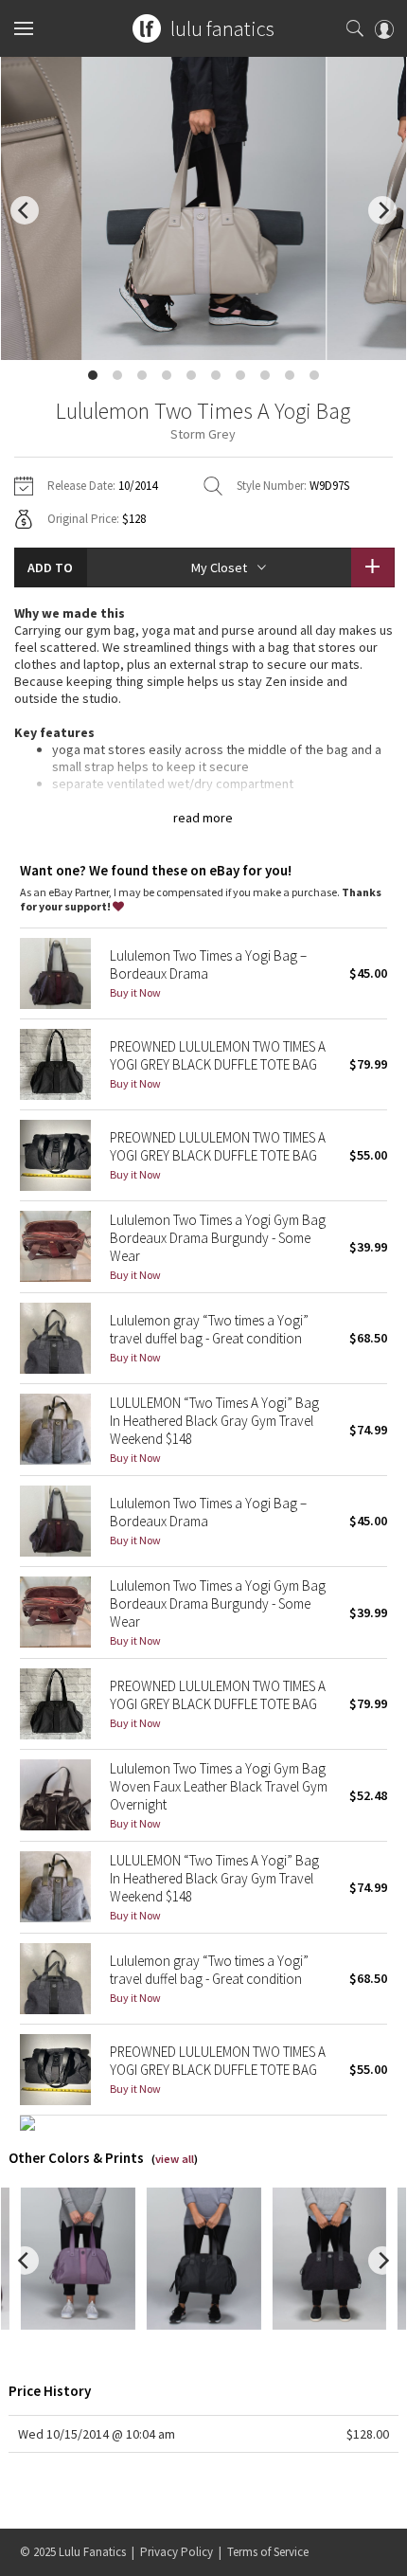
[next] (382, 210)
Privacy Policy (177, 2552)
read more (203, 818)
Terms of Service (268, 2552)
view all (175, 2159)
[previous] (25, 210)
